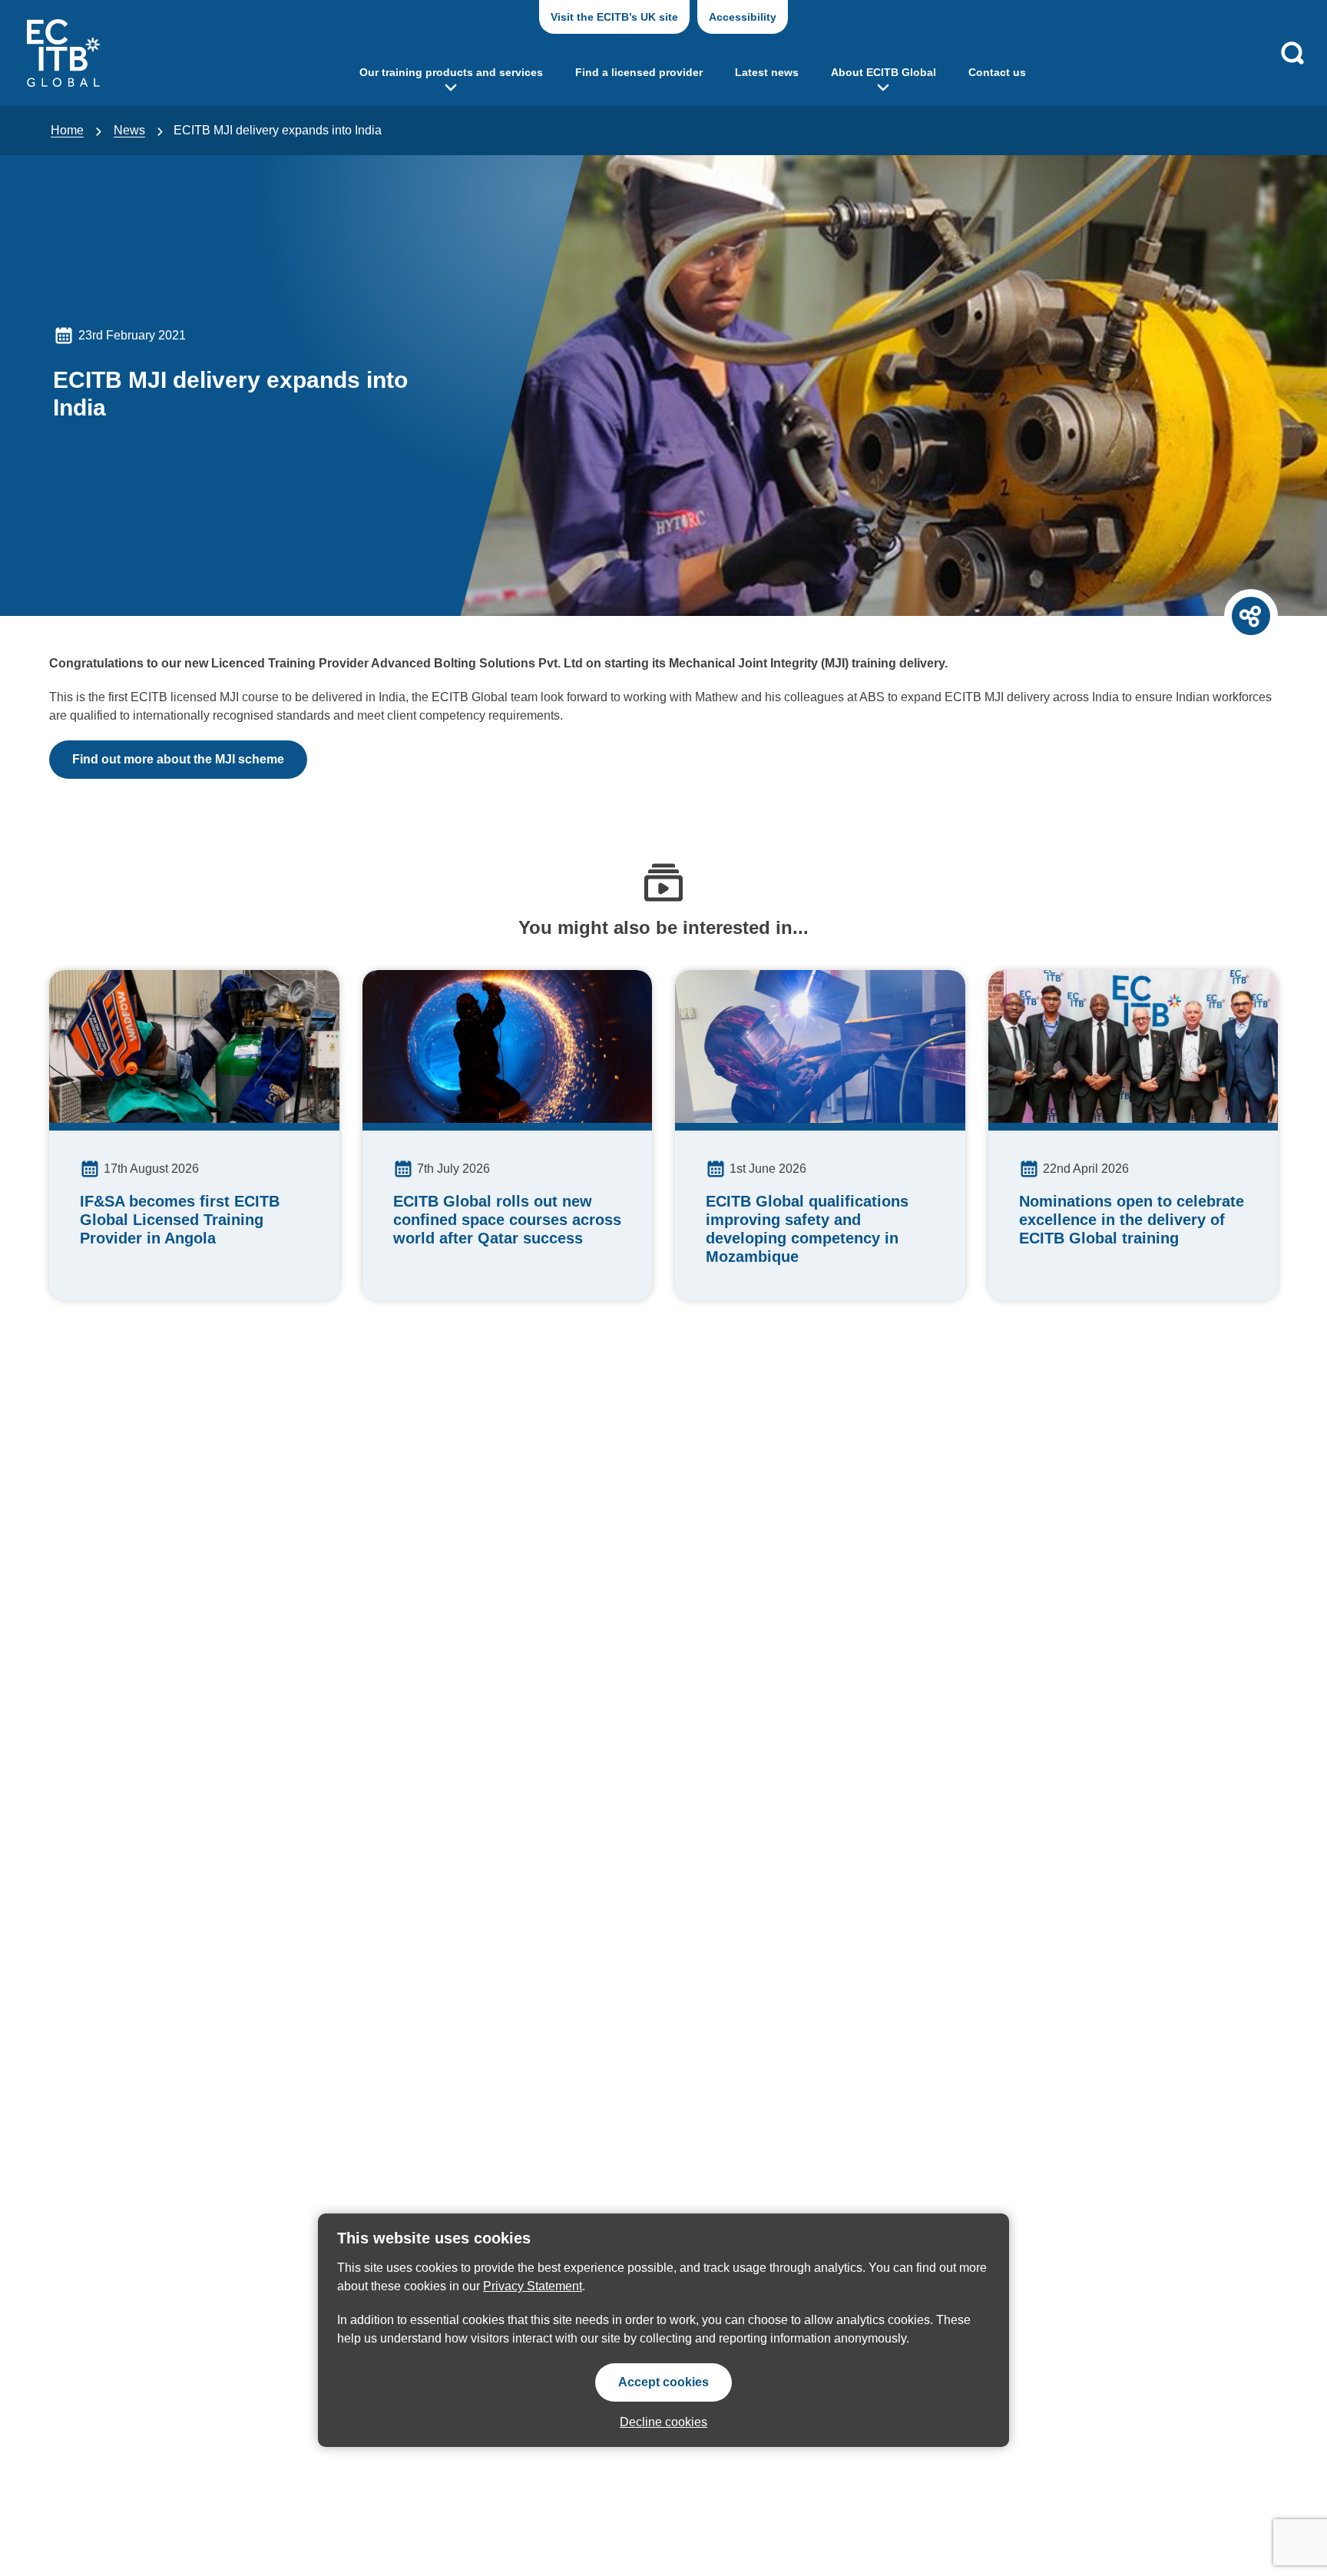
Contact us (997, 72)
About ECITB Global (884, 72)
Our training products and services (451, 72)
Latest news (767, 72)
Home (67, 130)
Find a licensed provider (639, 72)
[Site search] (1292, 53)
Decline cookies (663, 2422)
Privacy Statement (533, 2286)
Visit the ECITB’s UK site (614, 17)
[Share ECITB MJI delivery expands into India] (1251, 616)
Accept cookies (663, 2382)
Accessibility (743, 17)
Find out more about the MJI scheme (178, 759)
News (129, 130)
